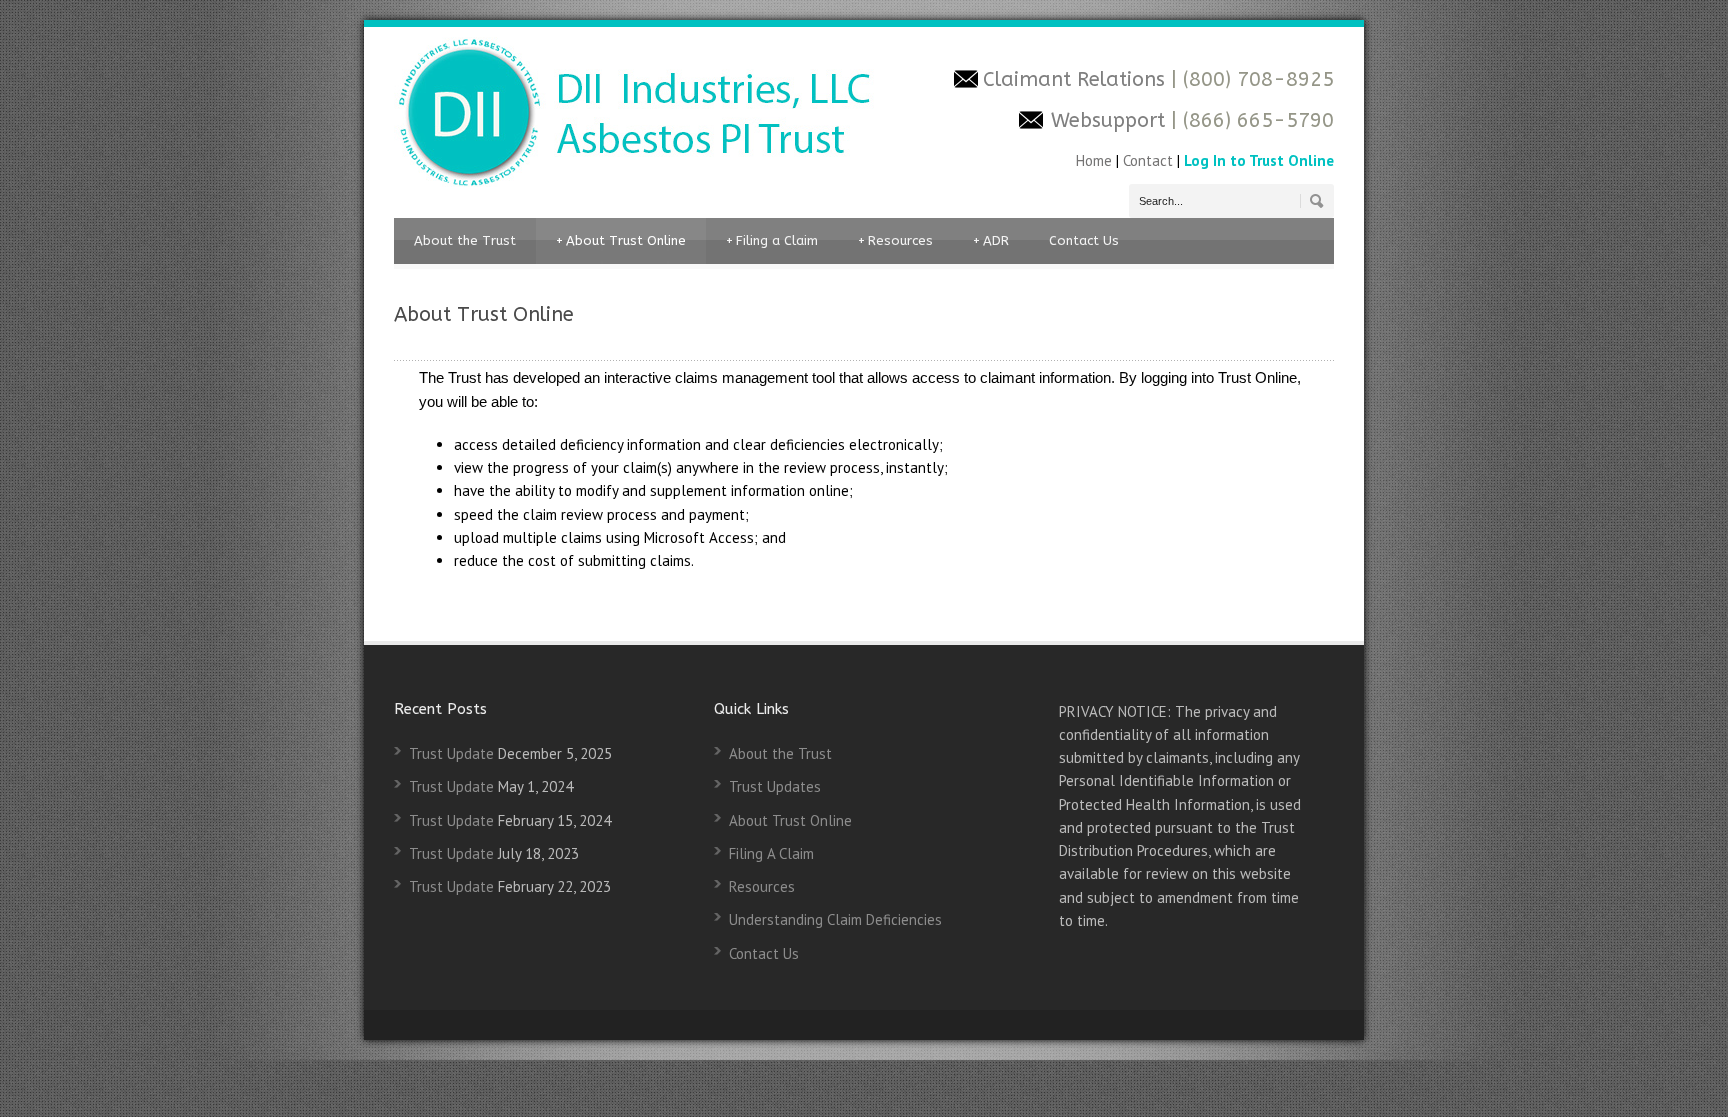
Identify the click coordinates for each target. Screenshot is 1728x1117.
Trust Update (451, 753)
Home (1096, 160)
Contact (1148, 160)
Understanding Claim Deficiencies (835, 919)
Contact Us (1084, 240)
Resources (895, 240)
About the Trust (465, 240)
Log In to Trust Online (1259, 160)
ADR (991, 240)
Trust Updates (775, 786)
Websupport (1108, 120)
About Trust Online (621, 240)
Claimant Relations (1077, 79)
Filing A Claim (771, 853)
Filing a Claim (772, 240)
